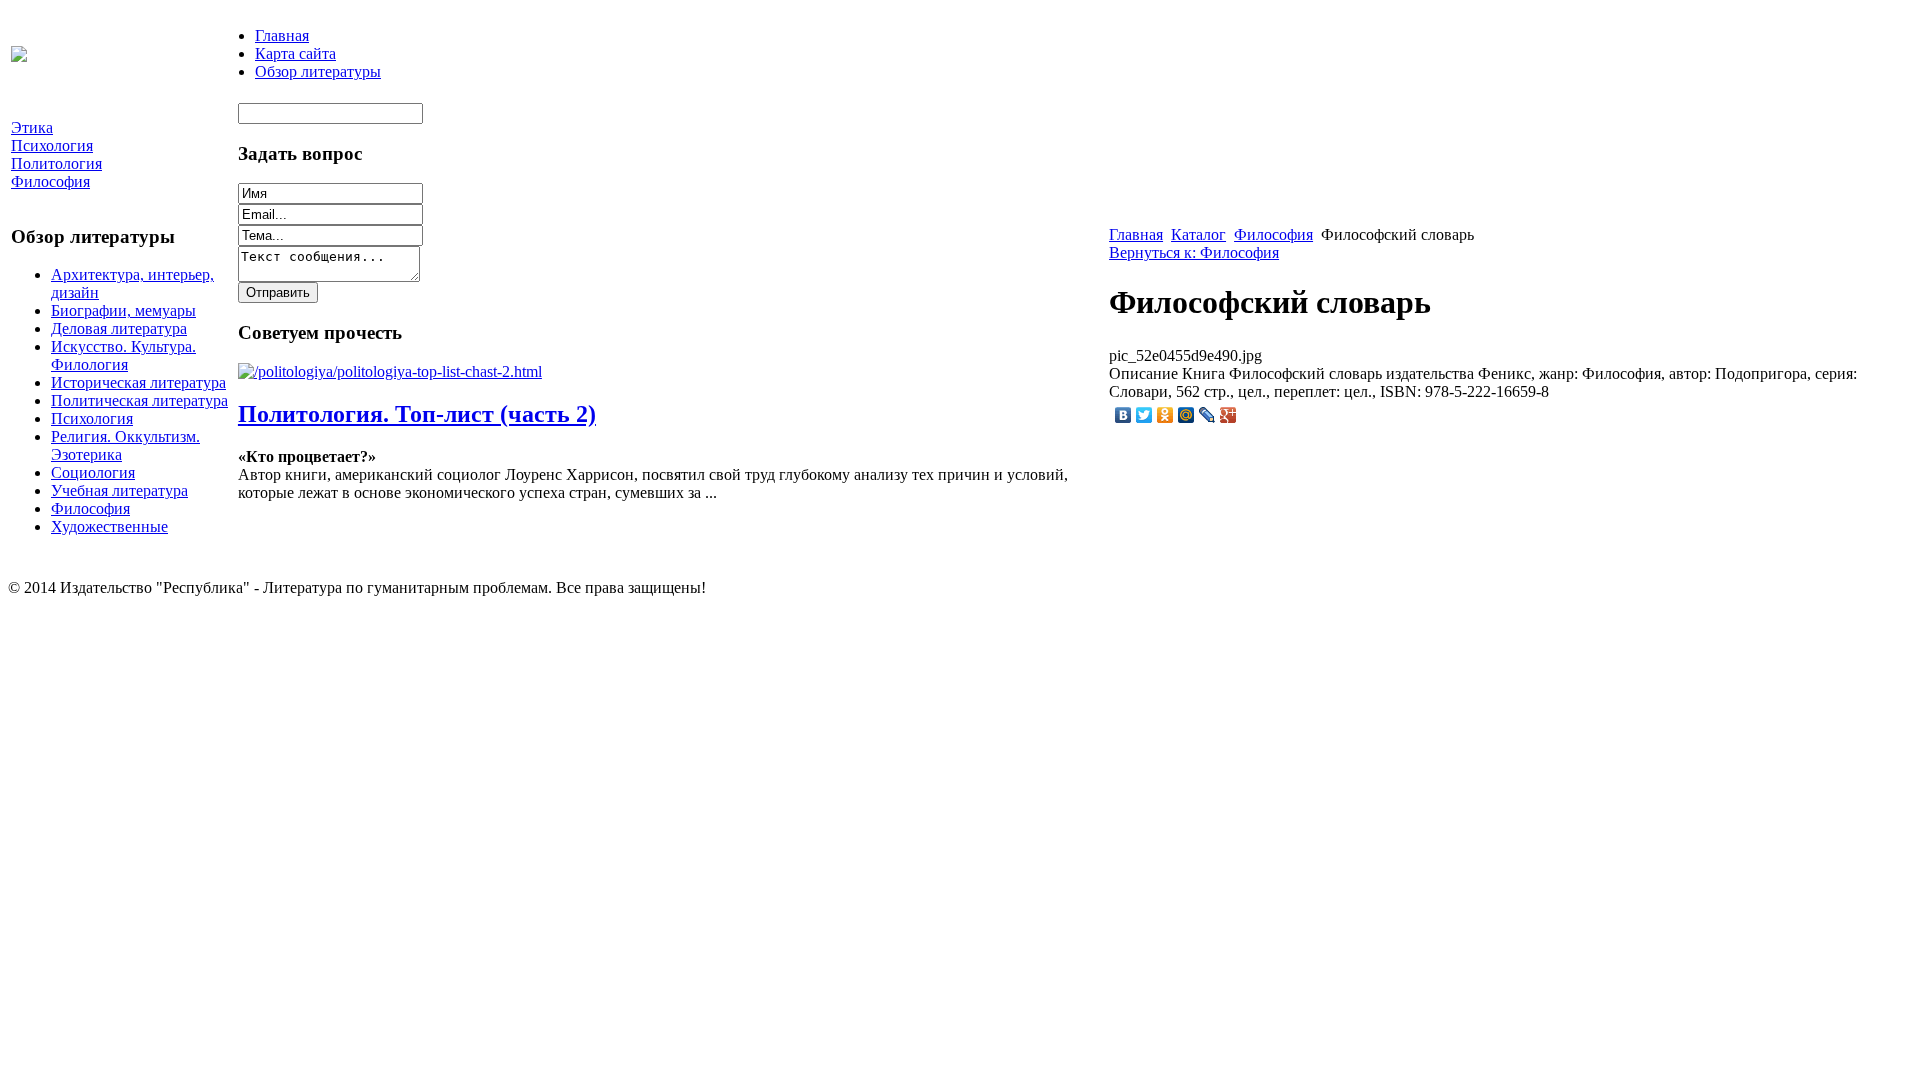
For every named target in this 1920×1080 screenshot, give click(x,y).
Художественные (109, 526)
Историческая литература (138, 382)
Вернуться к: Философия (1194, 252)
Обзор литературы (318, 71)
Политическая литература (139, 400)
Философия (90, 508)
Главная (282, 35)
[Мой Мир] (1186, 415)
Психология (92, 418)
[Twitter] (1144, 415)
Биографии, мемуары (123, 310)
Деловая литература (119, 328)
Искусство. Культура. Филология (123, 355)
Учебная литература (119, 490)
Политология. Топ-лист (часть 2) (417, 414)
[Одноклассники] (1165, 415)
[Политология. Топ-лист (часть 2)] (390, 371)
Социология (93, 472)
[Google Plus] (1228, 415)
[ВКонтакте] (1123, 415)
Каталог (1198, 234)
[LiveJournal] (1207, 415)
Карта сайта (295, 53)
